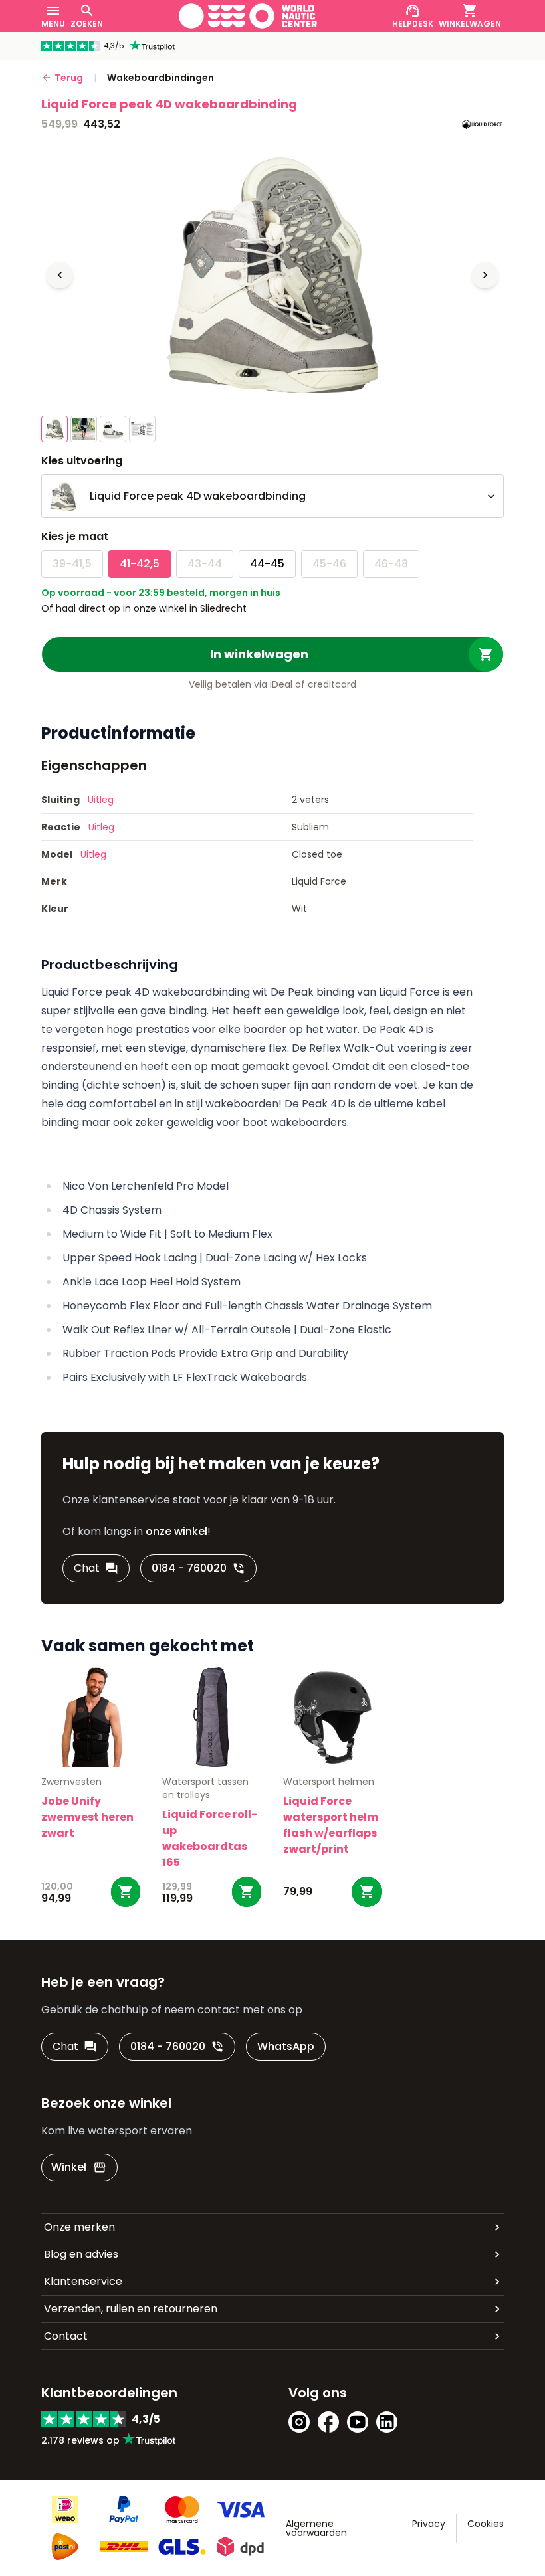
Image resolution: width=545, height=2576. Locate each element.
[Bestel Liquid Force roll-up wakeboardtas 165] (247, 1892)
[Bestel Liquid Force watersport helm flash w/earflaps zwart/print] (367, 1892)
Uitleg (101, 800)
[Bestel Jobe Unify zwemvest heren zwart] (126, 1892)
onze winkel (176, 1531)
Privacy (429, 2524)
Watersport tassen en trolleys (205, 1788)
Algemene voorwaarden (316, 2528)
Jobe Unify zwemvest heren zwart (87, 1817)
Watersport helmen (329, 1782)
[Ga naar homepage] (248, 16)
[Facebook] (328, 2422)
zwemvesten (71, 1782)
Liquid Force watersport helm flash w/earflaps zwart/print (331, 1825)
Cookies (486, 2524)
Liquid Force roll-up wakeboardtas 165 (210, 1838)
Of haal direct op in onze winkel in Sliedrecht (144, 608)
